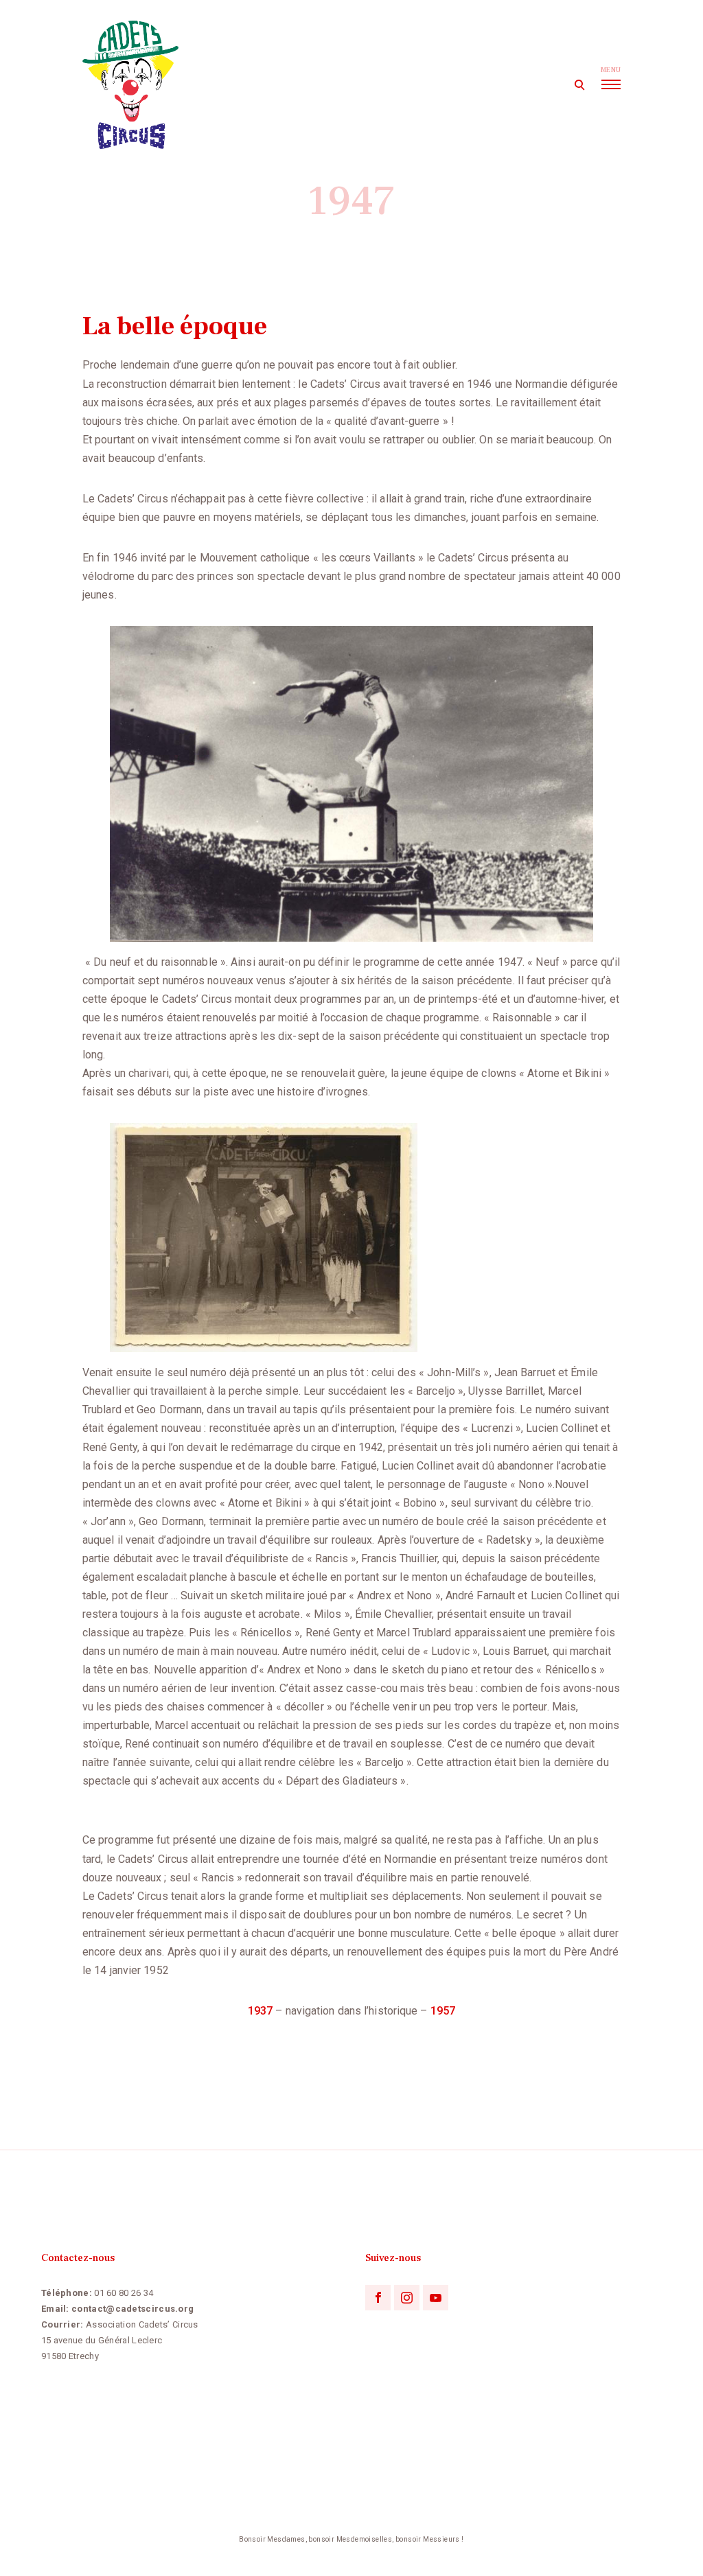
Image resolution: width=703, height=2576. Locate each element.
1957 (443, 2011)
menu (611, 70)
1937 (260, 2011)
